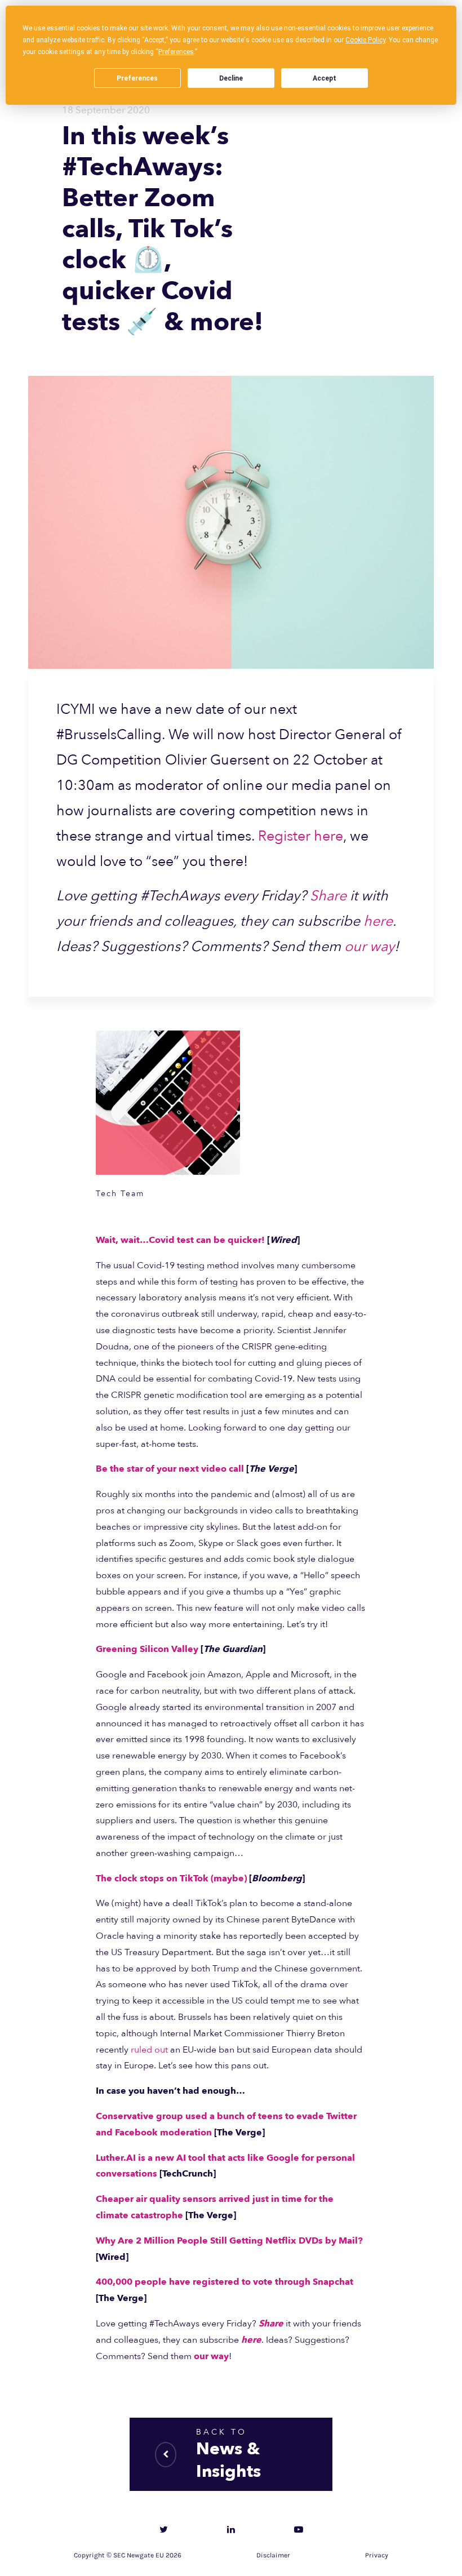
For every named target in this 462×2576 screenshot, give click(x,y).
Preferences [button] (176, 52)
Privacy (377, 2555)
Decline (231, 78)
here (378, 921)
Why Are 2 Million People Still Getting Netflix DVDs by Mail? (229, 2241)
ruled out (149, 2050)
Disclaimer (273, 2555)
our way (369, 947)
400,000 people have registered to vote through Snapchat (225, 2282)
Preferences (137, 78)
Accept (325, 78)
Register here (301, 836)
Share (328, 896)
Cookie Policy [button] (365, 40)
